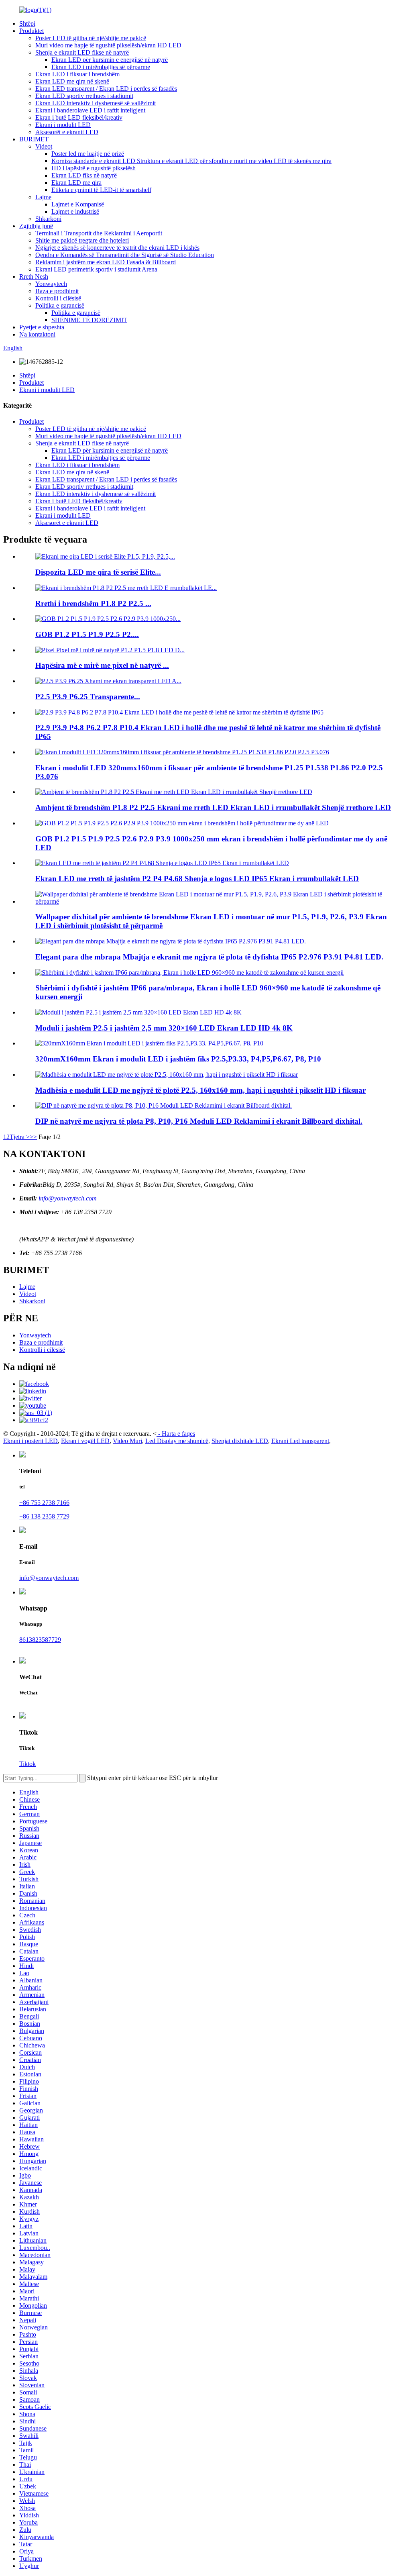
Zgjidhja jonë (36, 226)
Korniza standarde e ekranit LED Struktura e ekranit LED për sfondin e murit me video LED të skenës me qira (191, 161)
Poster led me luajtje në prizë (88, 154)
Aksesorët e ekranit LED (67, 132)
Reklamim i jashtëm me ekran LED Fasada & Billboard (106, 262)
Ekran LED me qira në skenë (72, 81)
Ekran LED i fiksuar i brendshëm (77, 74)
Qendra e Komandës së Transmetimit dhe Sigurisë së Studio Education (125, 255)
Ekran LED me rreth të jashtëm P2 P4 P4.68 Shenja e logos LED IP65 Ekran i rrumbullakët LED (197, 879)
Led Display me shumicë (177, 1441)
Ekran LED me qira (76, 183)
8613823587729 (40, 1640)
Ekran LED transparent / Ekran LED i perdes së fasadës (106, 89)
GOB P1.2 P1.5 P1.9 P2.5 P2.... (87, 634)
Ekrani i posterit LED (31, 1441)
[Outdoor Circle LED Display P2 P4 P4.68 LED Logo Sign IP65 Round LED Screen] (162, 863)
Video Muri (127, 1441)
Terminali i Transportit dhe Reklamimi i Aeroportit (99, 233)
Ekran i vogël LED (85, 1441)
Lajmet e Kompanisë (78, 204)
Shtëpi (27, 23)
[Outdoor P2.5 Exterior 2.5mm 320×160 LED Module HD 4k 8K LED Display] (138, 1012)
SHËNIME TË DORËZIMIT (89, 320)
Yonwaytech (51, 284)
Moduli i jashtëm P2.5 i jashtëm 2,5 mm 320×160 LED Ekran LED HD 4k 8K (164, 1028)
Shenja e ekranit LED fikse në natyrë (82, 52)
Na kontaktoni (37, 334)
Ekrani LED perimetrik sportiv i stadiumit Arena (96, 269)
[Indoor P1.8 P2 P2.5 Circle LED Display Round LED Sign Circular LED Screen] (174, 792)
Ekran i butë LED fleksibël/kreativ (79, 117)
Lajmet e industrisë (75, 211)
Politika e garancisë (60, 305)
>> (33, 1137)
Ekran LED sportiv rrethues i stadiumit (84, 96)
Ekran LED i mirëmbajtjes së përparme (101, 67)
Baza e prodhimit (57, 291)
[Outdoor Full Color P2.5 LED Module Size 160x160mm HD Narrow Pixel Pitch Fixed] (167, 1075)
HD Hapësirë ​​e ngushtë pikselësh (94, 168)
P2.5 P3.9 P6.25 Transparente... (88, 697)
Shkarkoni (48, 219)
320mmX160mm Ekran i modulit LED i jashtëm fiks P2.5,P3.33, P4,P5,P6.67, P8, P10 (178, 1059)
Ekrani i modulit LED (63, 125)
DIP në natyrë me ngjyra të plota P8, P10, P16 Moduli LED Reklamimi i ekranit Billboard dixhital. (199, 1121)
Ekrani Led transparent (300, 1441)
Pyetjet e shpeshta (42, 327)
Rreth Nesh (34, 277)
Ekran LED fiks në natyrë (84, 175)
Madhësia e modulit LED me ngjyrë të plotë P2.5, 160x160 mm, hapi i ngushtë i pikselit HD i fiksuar (200, 1090)
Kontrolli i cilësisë (58, 298)
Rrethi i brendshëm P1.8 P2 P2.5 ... (93, 603)
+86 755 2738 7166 (44, 1503)
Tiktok (27, 1764)
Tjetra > (20, 1137)
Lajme (43, 197)
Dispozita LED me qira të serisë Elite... (98, 572)
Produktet (32, 31)
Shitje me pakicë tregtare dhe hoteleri (82, 240)
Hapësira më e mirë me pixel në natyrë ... (102, 665)
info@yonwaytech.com (68, 1198)
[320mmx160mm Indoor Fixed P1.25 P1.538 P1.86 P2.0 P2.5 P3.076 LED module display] (182, 752)
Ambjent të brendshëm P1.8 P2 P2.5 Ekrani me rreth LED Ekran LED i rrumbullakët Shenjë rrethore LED (213, 807)
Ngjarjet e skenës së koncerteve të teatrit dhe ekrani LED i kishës (117, 248)
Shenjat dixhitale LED (240, 1441)
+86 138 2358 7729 (44, 1516)
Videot (44, 146)
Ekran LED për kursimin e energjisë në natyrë (110, 60)
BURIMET (34, 139)
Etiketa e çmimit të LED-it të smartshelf (101, 190)
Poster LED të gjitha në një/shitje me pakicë (91, 38)
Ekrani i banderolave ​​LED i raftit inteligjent (90, 110)
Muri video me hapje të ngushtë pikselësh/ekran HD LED (108, 45)
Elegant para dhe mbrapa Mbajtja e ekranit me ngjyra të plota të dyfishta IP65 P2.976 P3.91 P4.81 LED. (209, 957)
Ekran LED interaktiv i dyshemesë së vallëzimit (96, 103)
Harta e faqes (178, 1434)
